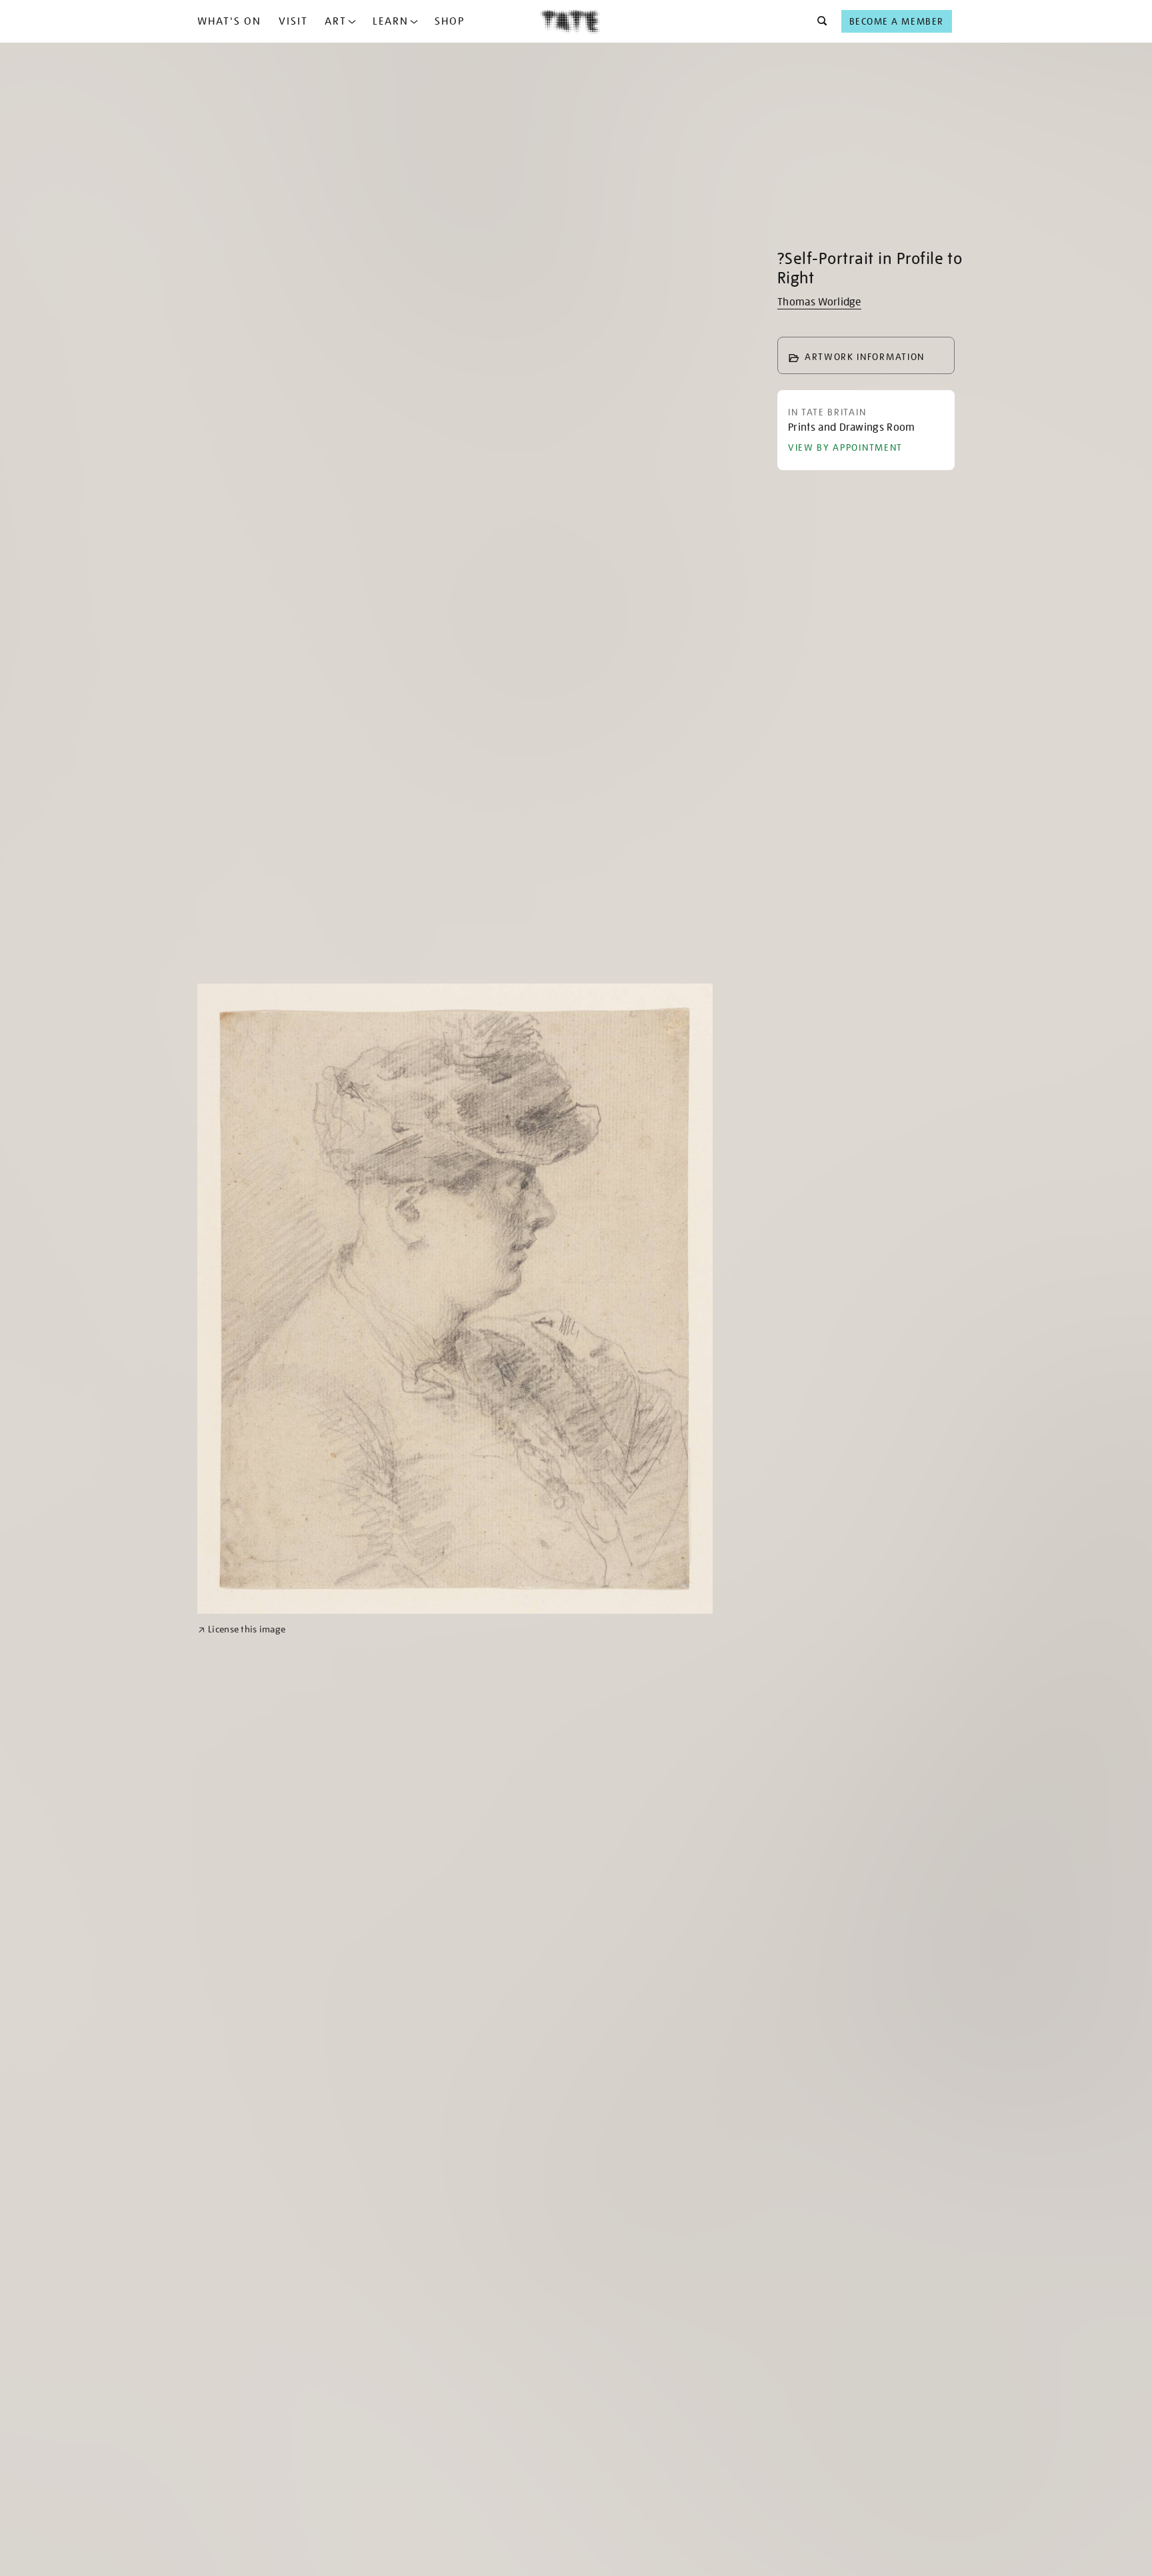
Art (336, 21)
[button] (818, 21)
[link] (242, 1629)
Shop (450, 21)
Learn (391, 21)
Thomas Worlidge (819, 302)
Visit (293, 21)
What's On (229, 21)
